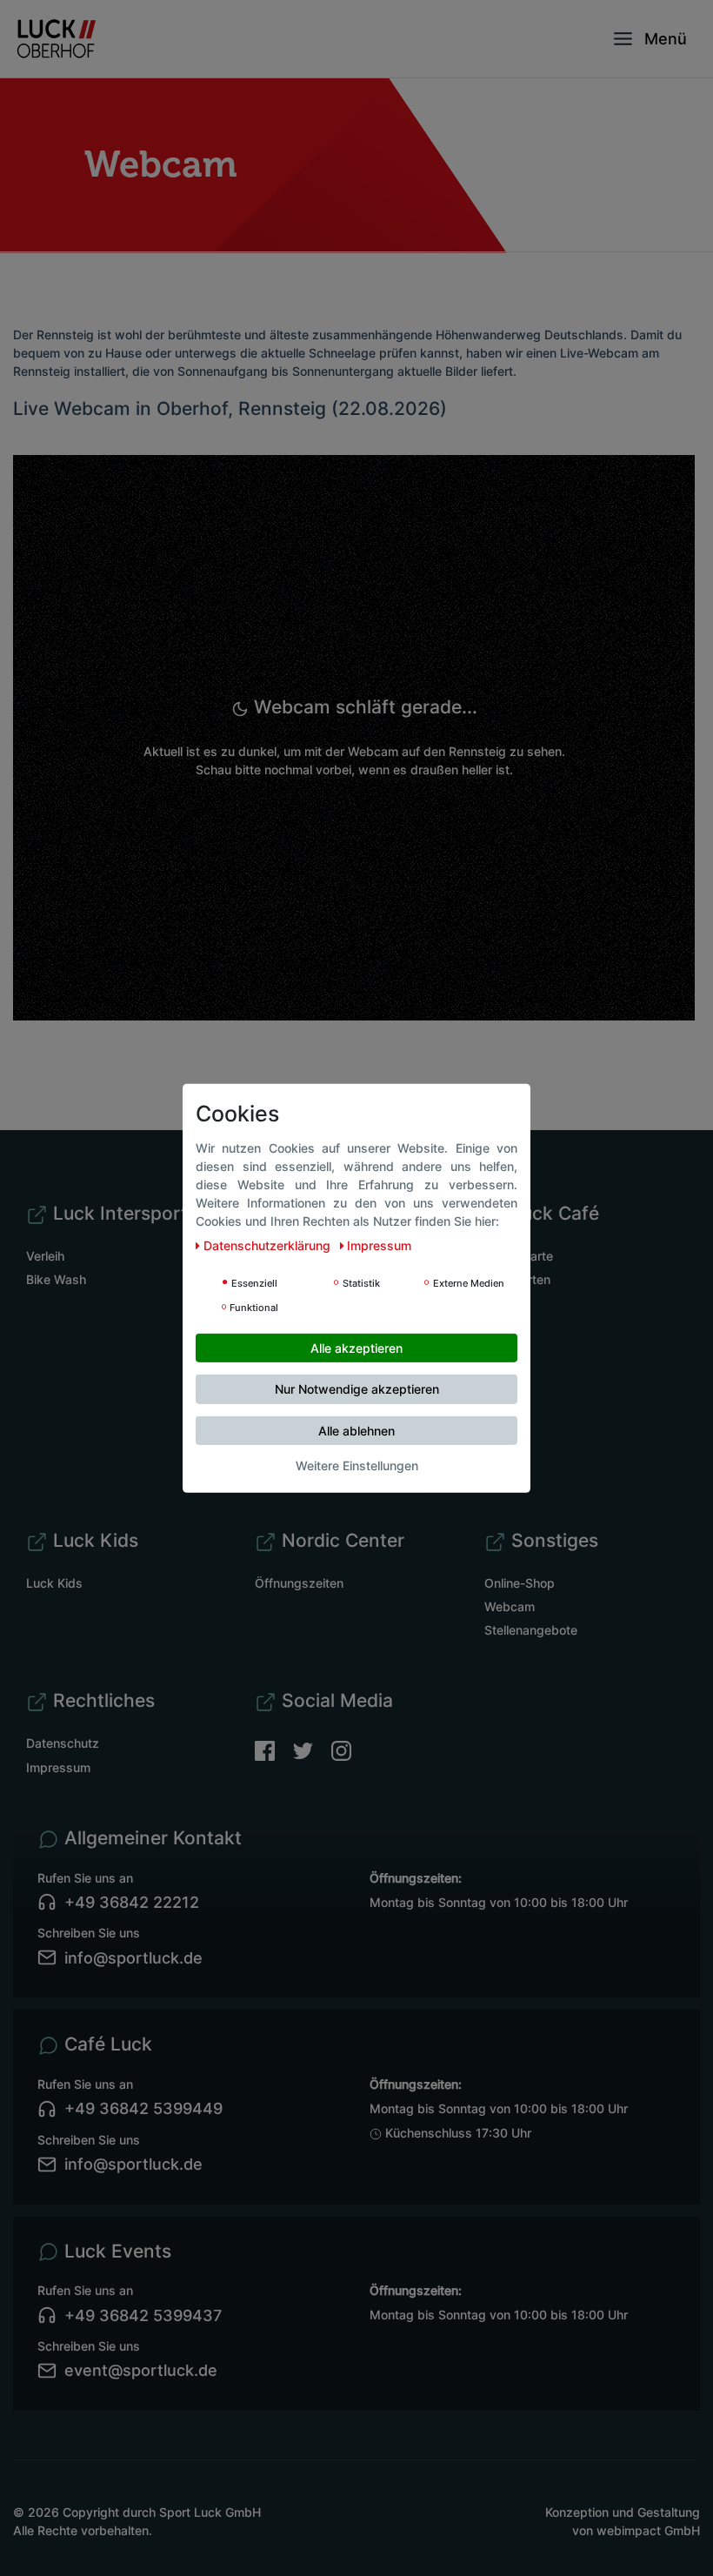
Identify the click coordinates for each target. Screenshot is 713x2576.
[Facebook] (274, 1749)
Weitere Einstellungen (357, 1465)
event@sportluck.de (141, 2370)
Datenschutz (63, 1743)
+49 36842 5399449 (143, 2108)
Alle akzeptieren (356, 1347)
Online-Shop (520, 1583)
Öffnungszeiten (299, 1583)
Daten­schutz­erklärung (269, 1245)
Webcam (510, 1606)
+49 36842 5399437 (143, 2315)
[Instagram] (341, 1749)
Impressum (58, 1767)
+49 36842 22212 (132, 1902)
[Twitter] (312, 1749)
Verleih (45, 1256)
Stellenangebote (531, 1630)
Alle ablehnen (356, 1430)
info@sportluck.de (133, 1958)
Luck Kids (54, 1583)
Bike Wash (56, 1279)
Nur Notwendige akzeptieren (357, 1389)
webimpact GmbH (648, 2530)
